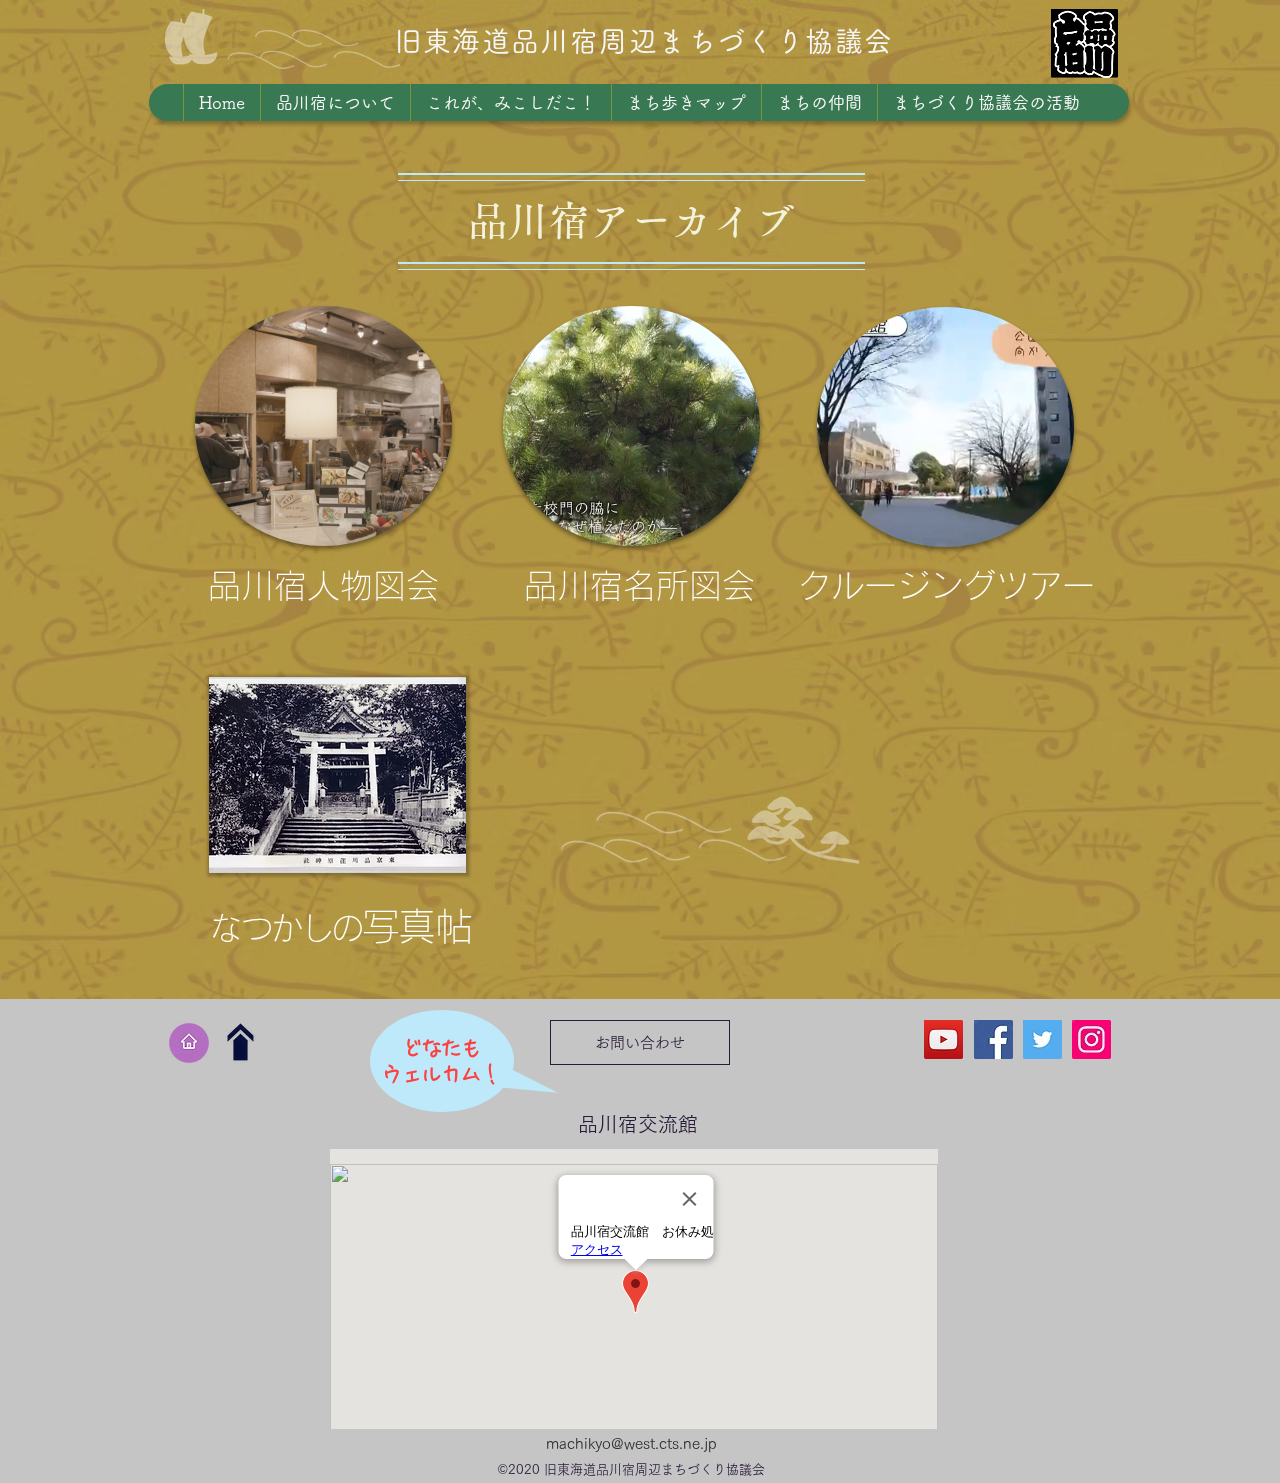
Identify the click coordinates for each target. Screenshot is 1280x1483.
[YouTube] (943, 1039)
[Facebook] (993, 1039)
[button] (323, 465)
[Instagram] (1091, 1039)
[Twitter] (1042, 1039)
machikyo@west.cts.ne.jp (631, 1443)
